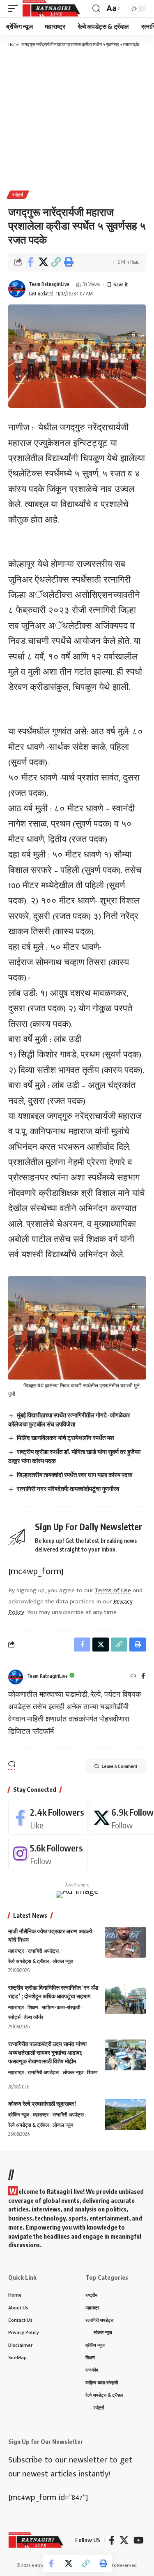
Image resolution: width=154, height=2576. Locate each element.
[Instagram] (48, 1854)
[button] (56, 262)
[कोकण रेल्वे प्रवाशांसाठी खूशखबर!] (125, 2115)
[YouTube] (139, 2540)
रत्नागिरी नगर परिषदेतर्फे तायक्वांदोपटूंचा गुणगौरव (68, 1489)
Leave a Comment (120, 1766)
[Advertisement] (77, 118)
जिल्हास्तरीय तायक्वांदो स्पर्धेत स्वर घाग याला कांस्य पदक (75, 1475)
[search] (96, 9)
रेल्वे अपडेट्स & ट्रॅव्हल (29, 1961)
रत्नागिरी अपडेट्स (43, 1951)
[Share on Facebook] (30, 262)
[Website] (133, 1676)
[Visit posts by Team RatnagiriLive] (17, 289)
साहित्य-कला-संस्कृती (61, 2007)
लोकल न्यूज (63, 1961)
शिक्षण (33, 2007)
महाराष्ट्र (16, 1951)
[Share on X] (43, 262)
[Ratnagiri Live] (51, 9)
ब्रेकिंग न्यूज (19, 2115)
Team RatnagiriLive (49, 284)
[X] (124, 2540)
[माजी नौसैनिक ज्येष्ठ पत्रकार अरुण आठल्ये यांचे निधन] (125, 1942)
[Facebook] (143, 1676)
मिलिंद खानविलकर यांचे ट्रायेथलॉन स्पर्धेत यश (66, 1438)
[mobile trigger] (15, 9)
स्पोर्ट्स (18, 195)
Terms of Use (113, 1590)
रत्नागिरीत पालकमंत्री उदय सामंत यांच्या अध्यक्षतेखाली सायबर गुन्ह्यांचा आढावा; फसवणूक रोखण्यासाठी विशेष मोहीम (47, 2052)
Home (13, 44)
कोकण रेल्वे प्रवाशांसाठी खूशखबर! (42, 2103)
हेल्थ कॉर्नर (34, 2017)
